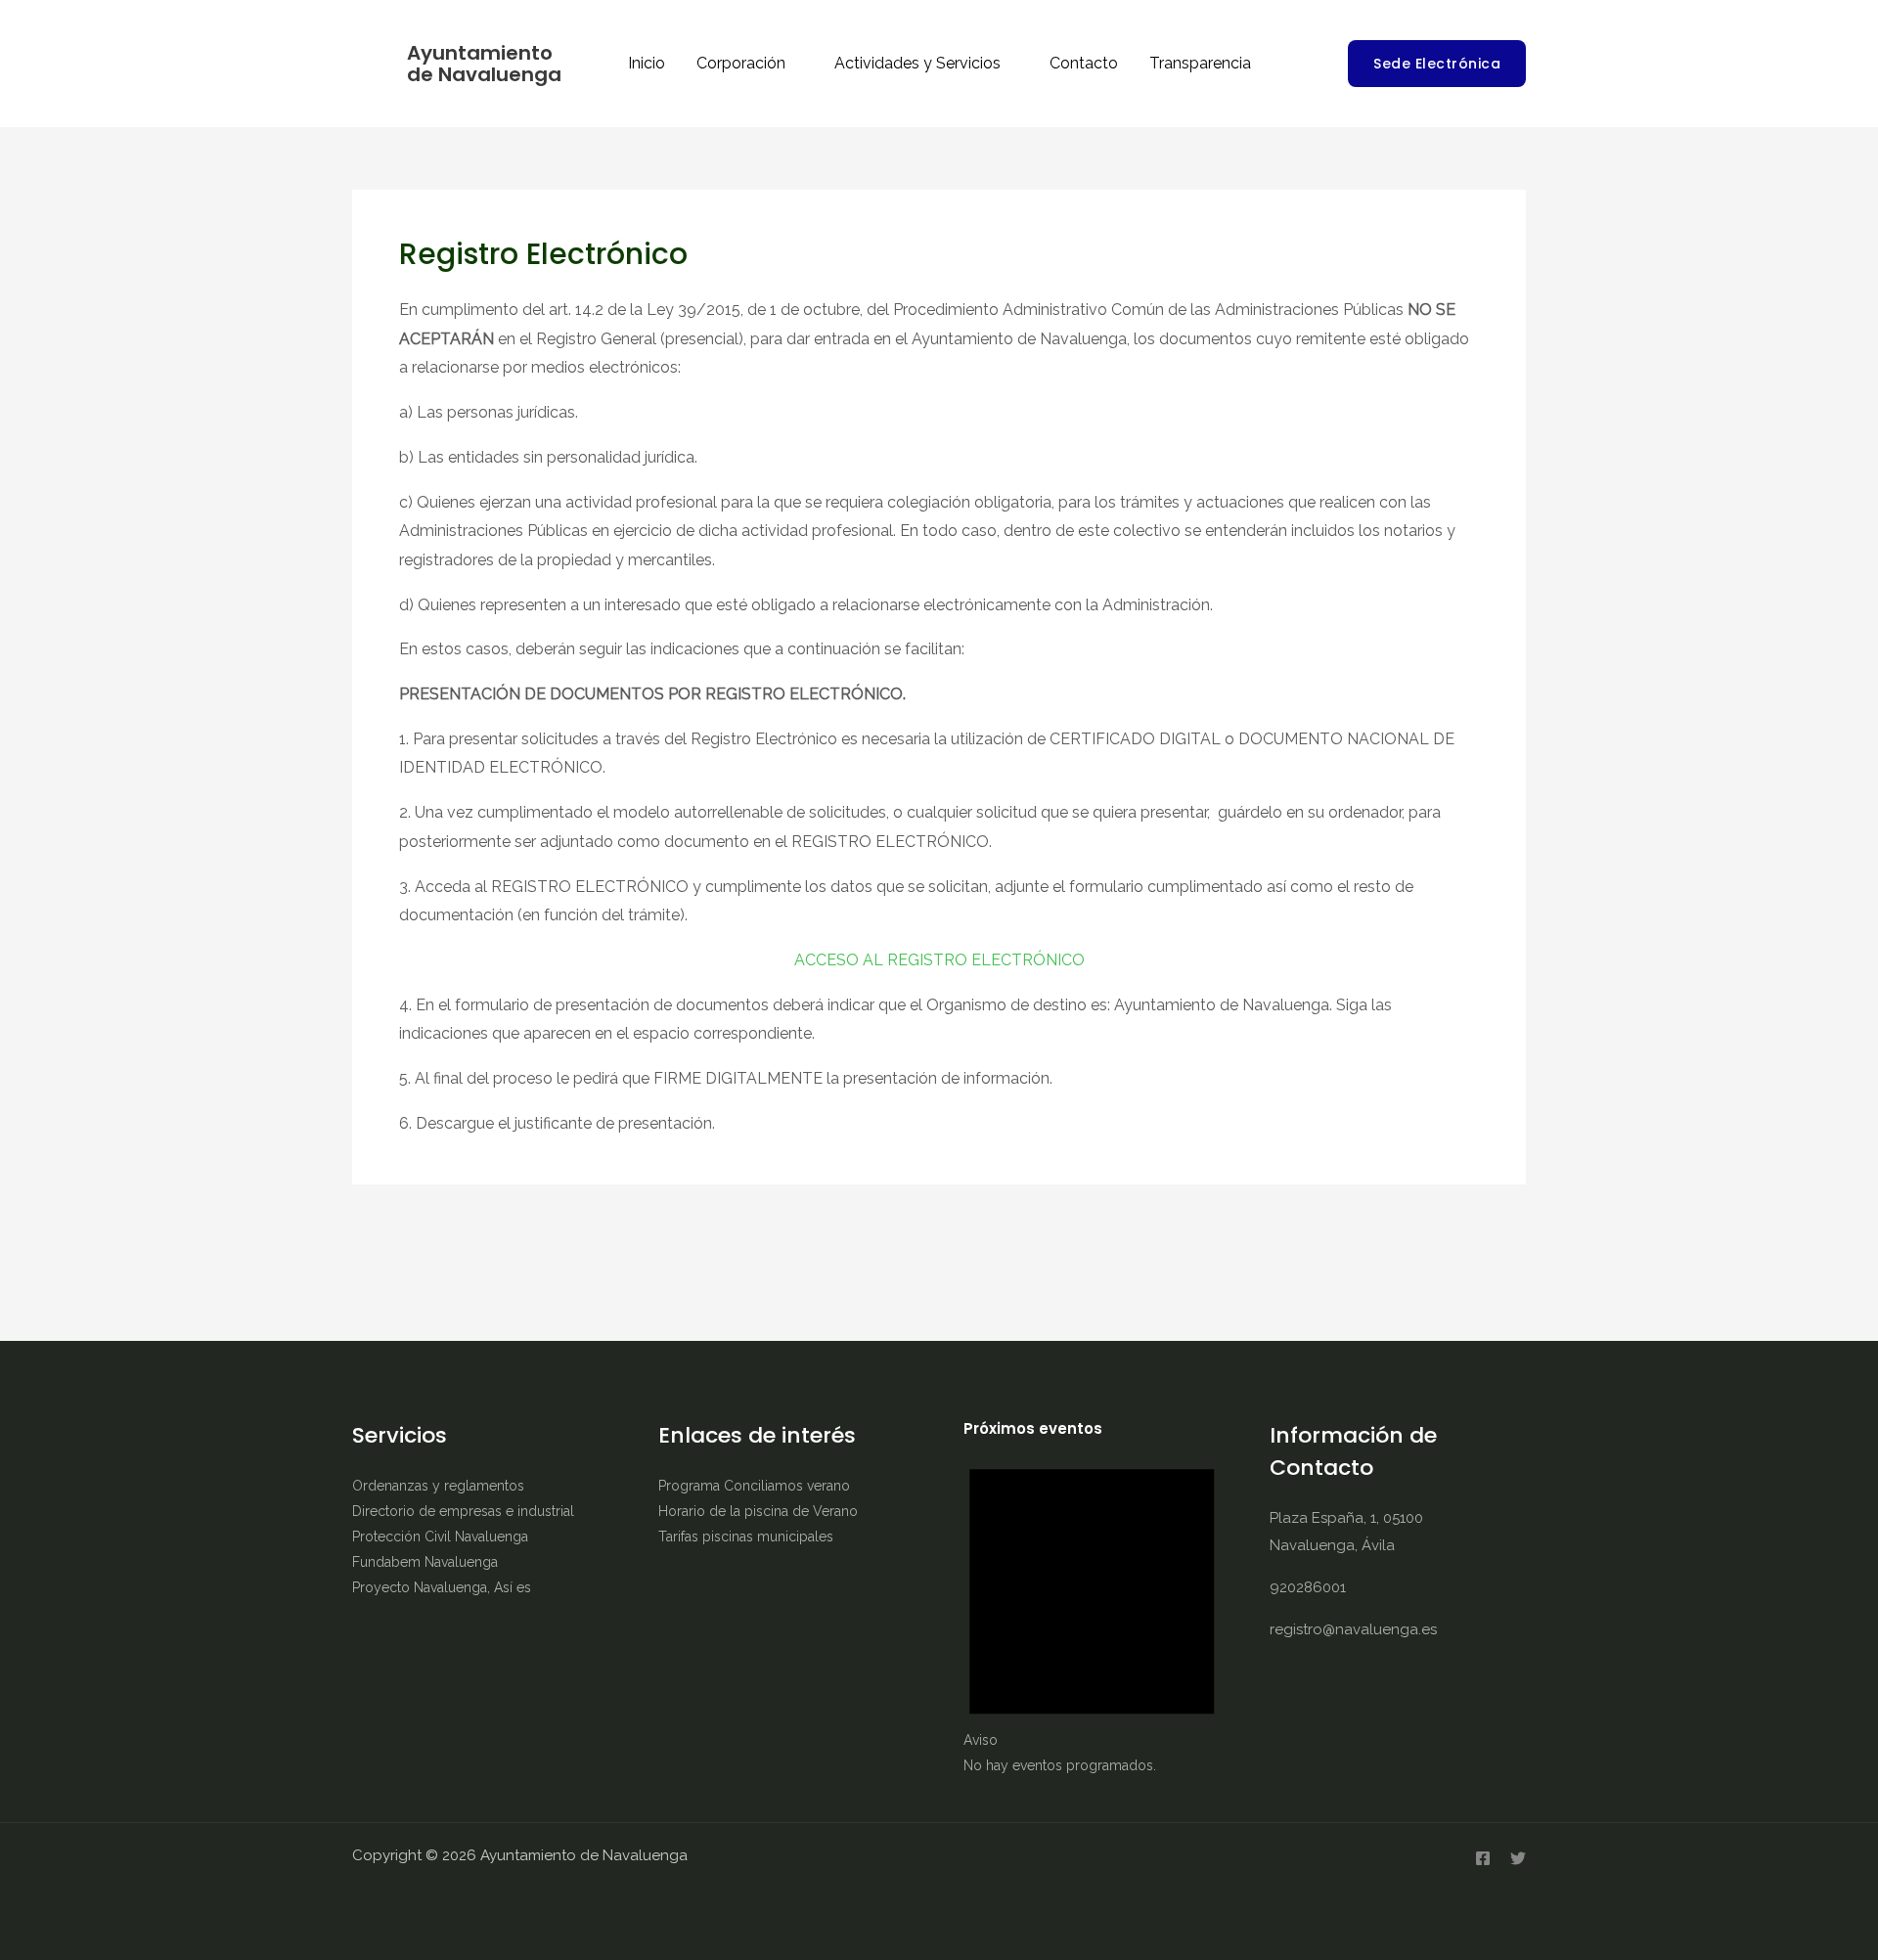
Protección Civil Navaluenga (440, 1537)
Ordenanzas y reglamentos (438, 1486)
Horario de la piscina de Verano (758, 1511)
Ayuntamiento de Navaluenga (484, 64)
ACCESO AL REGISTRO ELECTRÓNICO (939, 960)
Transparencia (1200, 63)
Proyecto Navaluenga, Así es (442, 1587)
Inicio (647, 63)
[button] (1437, 64)
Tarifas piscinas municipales (746, 1537)
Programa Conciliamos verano (754, 1486)
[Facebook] (1483, 1858)
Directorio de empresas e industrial (463, 1511)
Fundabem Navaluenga (425, 1562)
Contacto (1084, 63)
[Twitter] (1518, 1858)
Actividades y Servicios (917, 63)
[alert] (1092, 1609)
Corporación (741, 63)
